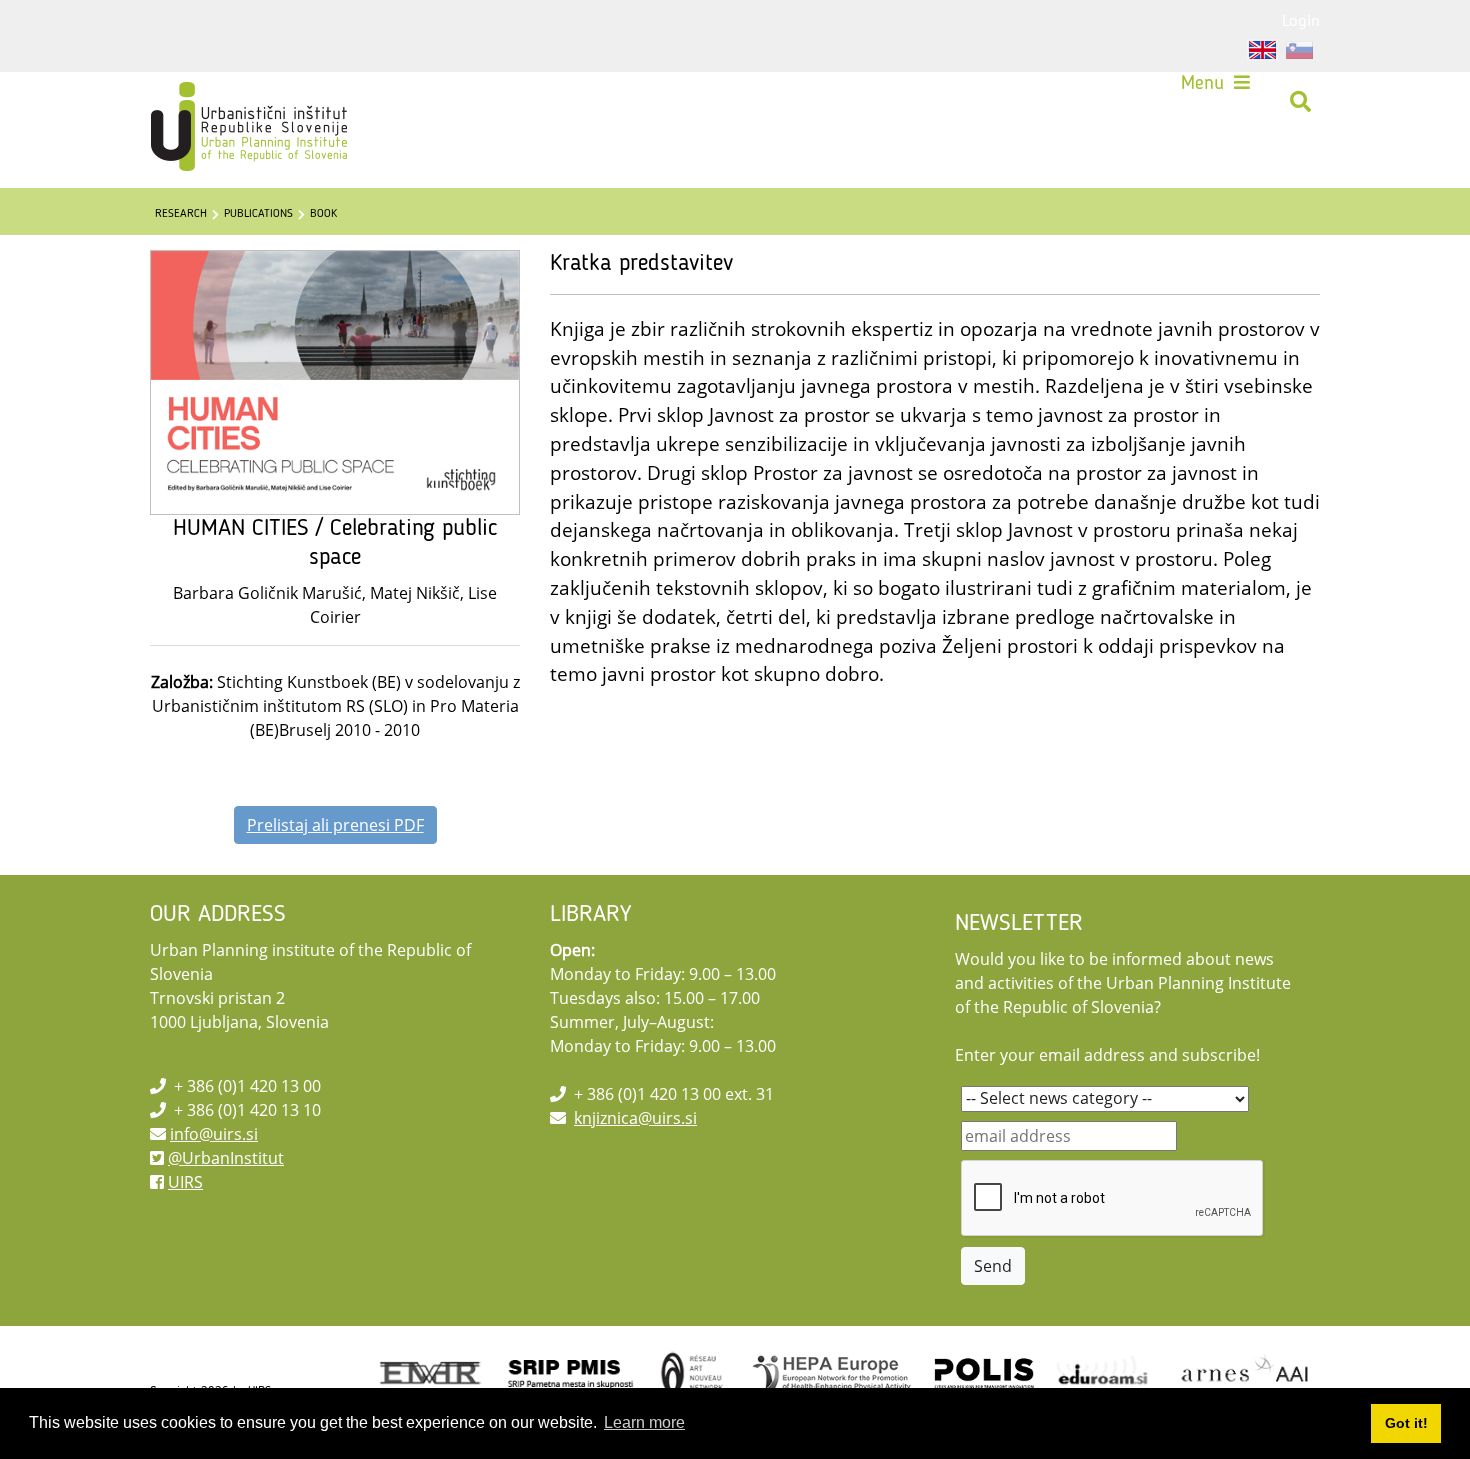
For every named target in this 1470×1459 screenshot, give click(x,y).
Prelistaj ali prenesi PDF (335, 825)
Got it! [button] (1406, 1423)
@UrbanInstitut (226, 1158)
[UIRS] (207, 102)
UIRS (185, 1182)
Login (1301, 20)
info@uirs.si (214, 1134)
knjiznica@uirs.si (635, 1118)
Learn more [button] (644, 1422)
